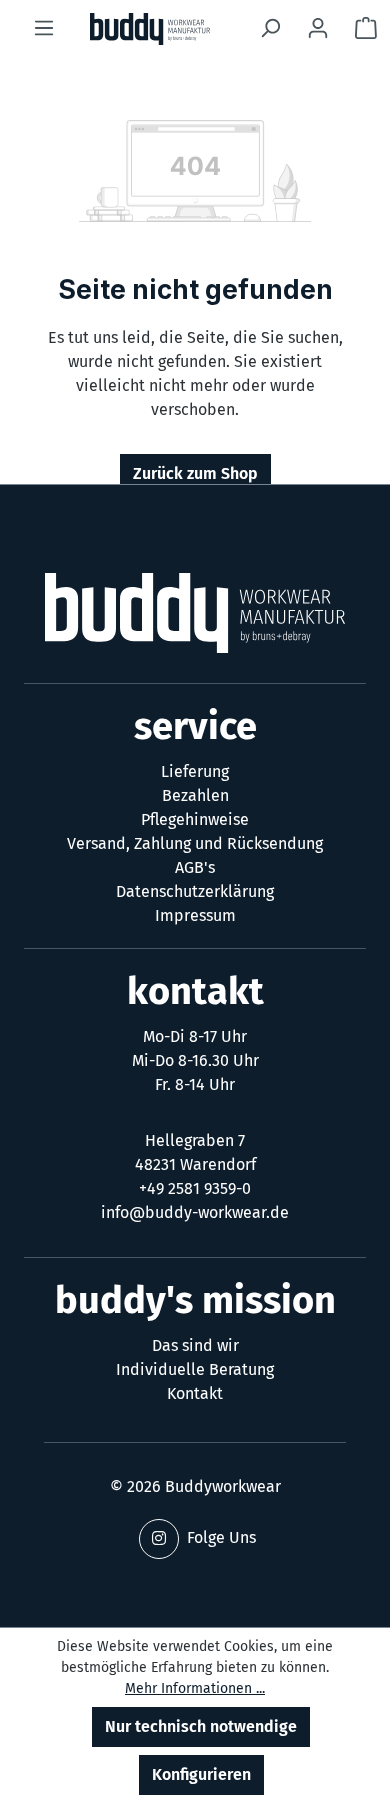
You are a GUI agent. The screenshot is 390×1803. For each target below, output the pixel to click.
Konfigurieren (201, 1774)
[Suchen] (270, 28)
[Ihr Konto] (318, 28)
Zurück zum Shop (195, 473)
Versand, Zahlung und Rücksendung (195, 843)
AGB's (195, 867)
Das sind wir (195, 1345)
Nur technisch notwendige (201, 1726)
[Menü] (44, 28)
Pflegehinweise (195, 819)
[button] (159, 1539)
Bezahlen (195, 795)
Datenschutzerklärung (195, 891)
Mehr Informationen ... (195, 1688)
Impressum (195, 915)
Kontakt (195, 1393)
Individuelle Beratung (195, 1369)
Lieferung (195, 771)
